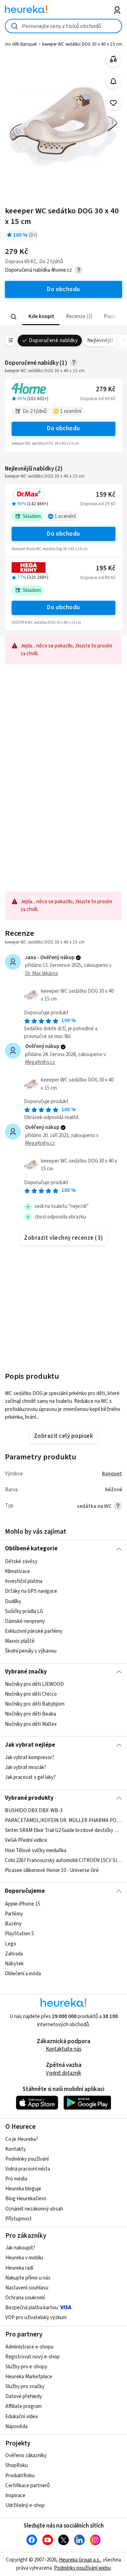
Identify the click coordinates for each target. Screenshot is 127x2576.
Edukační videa (22, 2417)
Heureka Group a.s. (80, 2560)
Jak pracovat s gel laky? (30, 1777)
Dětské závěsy (21, 1561)
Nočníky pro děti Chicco (31, 1694)
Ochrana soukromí (25, 2298)
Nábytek (14, 1963)
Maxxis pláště (20, 1641)
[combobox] (63, 26)
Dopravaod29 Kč (98, 504)
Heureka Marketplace (29, 2377)
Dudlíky (13, 1601)
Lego (11, 1944)
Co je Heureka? (22, 2139)
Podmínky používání (27, 2159)
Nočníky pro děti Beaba (31, 1714)
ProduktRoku (20, 2476)
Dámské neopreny (25, 1621)
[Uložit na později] (113, 103)
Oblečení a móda (23, 1973)
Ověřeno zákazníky (26, 2456)
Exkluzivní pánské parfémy (34, 1631)
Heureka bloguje (23, 2189)
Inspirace (15, 2496)
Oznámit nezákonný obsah (34, 2209)
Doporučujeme (25, 1891)
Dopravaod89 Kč (98, 578)
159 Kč (106, 495)
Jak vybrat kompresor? (30, 1757)
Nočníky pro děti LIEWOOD (34, 1684)
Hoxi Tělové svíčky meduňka (36, 1851)
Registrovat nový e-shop (32, 2357)
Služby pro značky (25, 2387)
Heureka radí (19, 2268)
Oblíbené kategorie (31, 1549)
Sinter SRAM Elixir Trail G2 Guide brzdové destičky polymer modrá (63, 1831)
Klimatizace (17, 1571)
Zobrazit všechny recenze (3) (64, 1238)
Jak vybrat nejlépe (30, 1745)
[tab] (41, 317)
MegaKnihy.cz (40, 1062)
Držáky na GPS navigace (31, 1591)
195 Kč (106, 568)
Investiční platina (24, 1581)
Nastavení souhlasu (27, 2288)
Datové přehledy (24, 2396)
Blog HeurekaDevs (26, 2199)
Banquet (112, 1474)
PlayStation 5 (19, 1934)
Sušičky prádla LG (24, 1611)
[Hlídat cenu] (113, 81)
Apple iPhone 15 (23, 1904)
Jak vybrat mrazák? (26, 1767)
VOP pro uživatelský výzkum (36, 2318)
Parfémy (14, 1914)
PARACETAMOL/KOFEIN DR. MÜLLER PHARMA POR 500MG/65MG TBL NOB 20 (63, 1821)
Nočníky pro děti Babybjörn (35, 1704)
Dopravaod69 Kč (98, 399)
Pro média (16, 2179)
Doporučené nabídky (53, 341)
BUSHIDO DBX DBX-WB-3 (34, 1811)
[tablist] (63, 317)
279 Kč (106, 389)
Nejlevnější (100, 341)
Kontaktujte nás (64, 2049)
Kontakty (16, 2149)
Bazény (13, 1924)
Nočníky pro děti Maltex (31, 1724)
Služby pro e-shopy (26, 2367)
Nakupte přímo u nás (28, 2278)
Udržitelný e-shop (25, 2505)
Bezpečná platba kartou (32, 2308)
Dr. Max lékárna (41, 973)
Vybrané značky (26, 1672)
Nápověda (16, 2427)
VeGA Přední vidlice (26, 1841)
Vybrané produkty (29, 1798)
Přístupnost (19, 2219)
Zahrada (14, 1953)
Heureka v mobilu (24, 2258)
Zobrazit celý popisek (64, 1436)
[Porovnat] (113, 59)
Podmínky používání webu (82, 2568)
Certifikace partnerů (28, 2486)
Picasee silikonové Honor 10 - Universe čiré (52, 1870)
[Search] (14, 317)
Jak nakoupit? (20, 2248)
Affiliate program (23, 2406)
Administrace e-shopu (29, 2347)
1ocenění (71, 411)
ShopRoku (17, 2465)
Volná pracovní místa (28, 2169)
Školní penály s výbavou (31, 1651)
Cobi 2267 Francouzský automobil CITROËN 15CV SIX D (63, 1860)
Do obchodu (64, 428)
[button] (41, 317)
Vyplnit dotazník (64, 2073)
